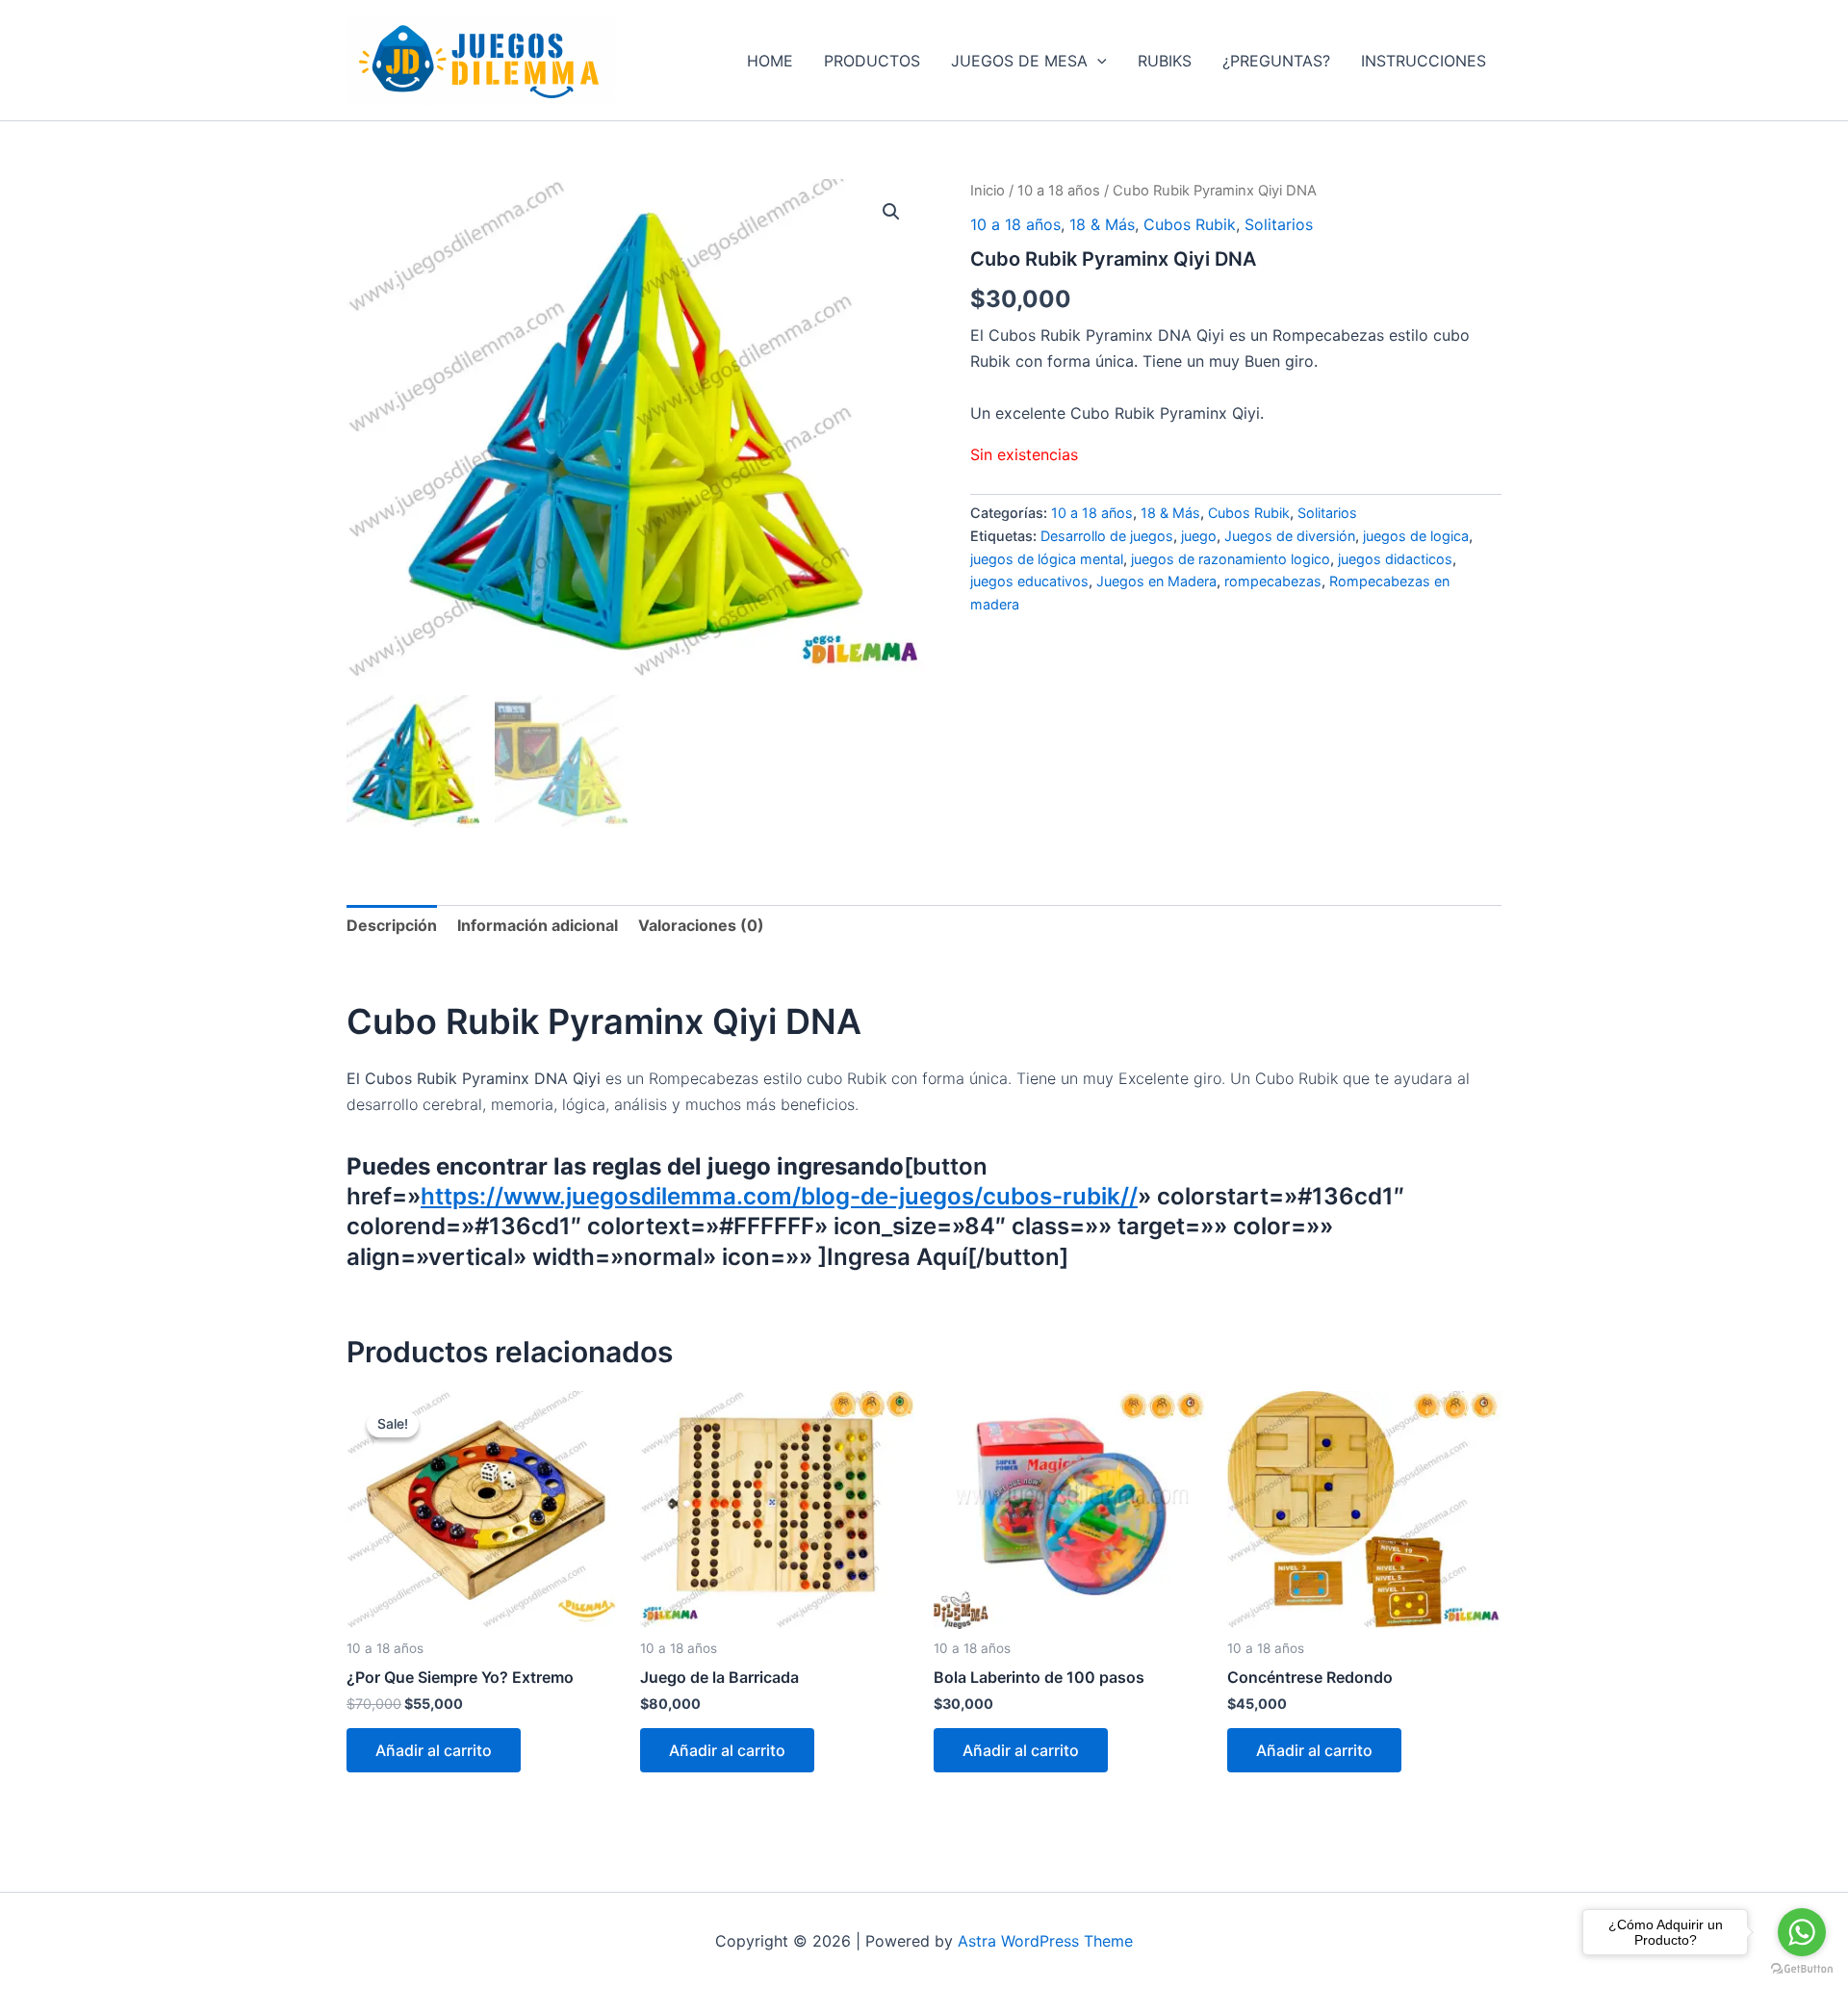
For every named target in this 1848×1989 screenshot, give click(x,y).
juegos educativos (1029, 581)
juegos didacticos (1395, 559)
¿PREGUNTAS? (1276, 61)
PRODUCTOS (872, 61)
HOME (770, 61)
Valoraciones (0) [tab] (701, 925)
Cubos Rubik (1190, 224)
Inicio (988, 191)
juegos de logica (1416, 536)
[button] (1097, 61)
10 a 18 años (1059, 191)
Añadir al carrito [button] (434, 1750)
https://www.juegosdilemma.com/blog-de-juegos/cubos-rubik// (779, 1196)
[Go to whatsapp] (1802, 1932)
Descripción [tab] (392, 925)
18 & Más (1102, 224)
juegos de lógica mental (1047, 559)
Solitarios (1279, 224)
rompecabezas (1273, 581)
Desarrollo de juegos (1107, 536)
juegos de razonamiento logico (1231, 559)
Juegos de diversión (1290, 536)
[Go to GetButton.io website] (1802, 1969)
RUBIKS (1165, 61)
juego (1199, 536)
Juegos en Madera (1156, 581)
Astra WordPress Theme (1045, 1941)
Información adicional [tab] (538, 925)
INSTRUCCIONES (1424, 61)
